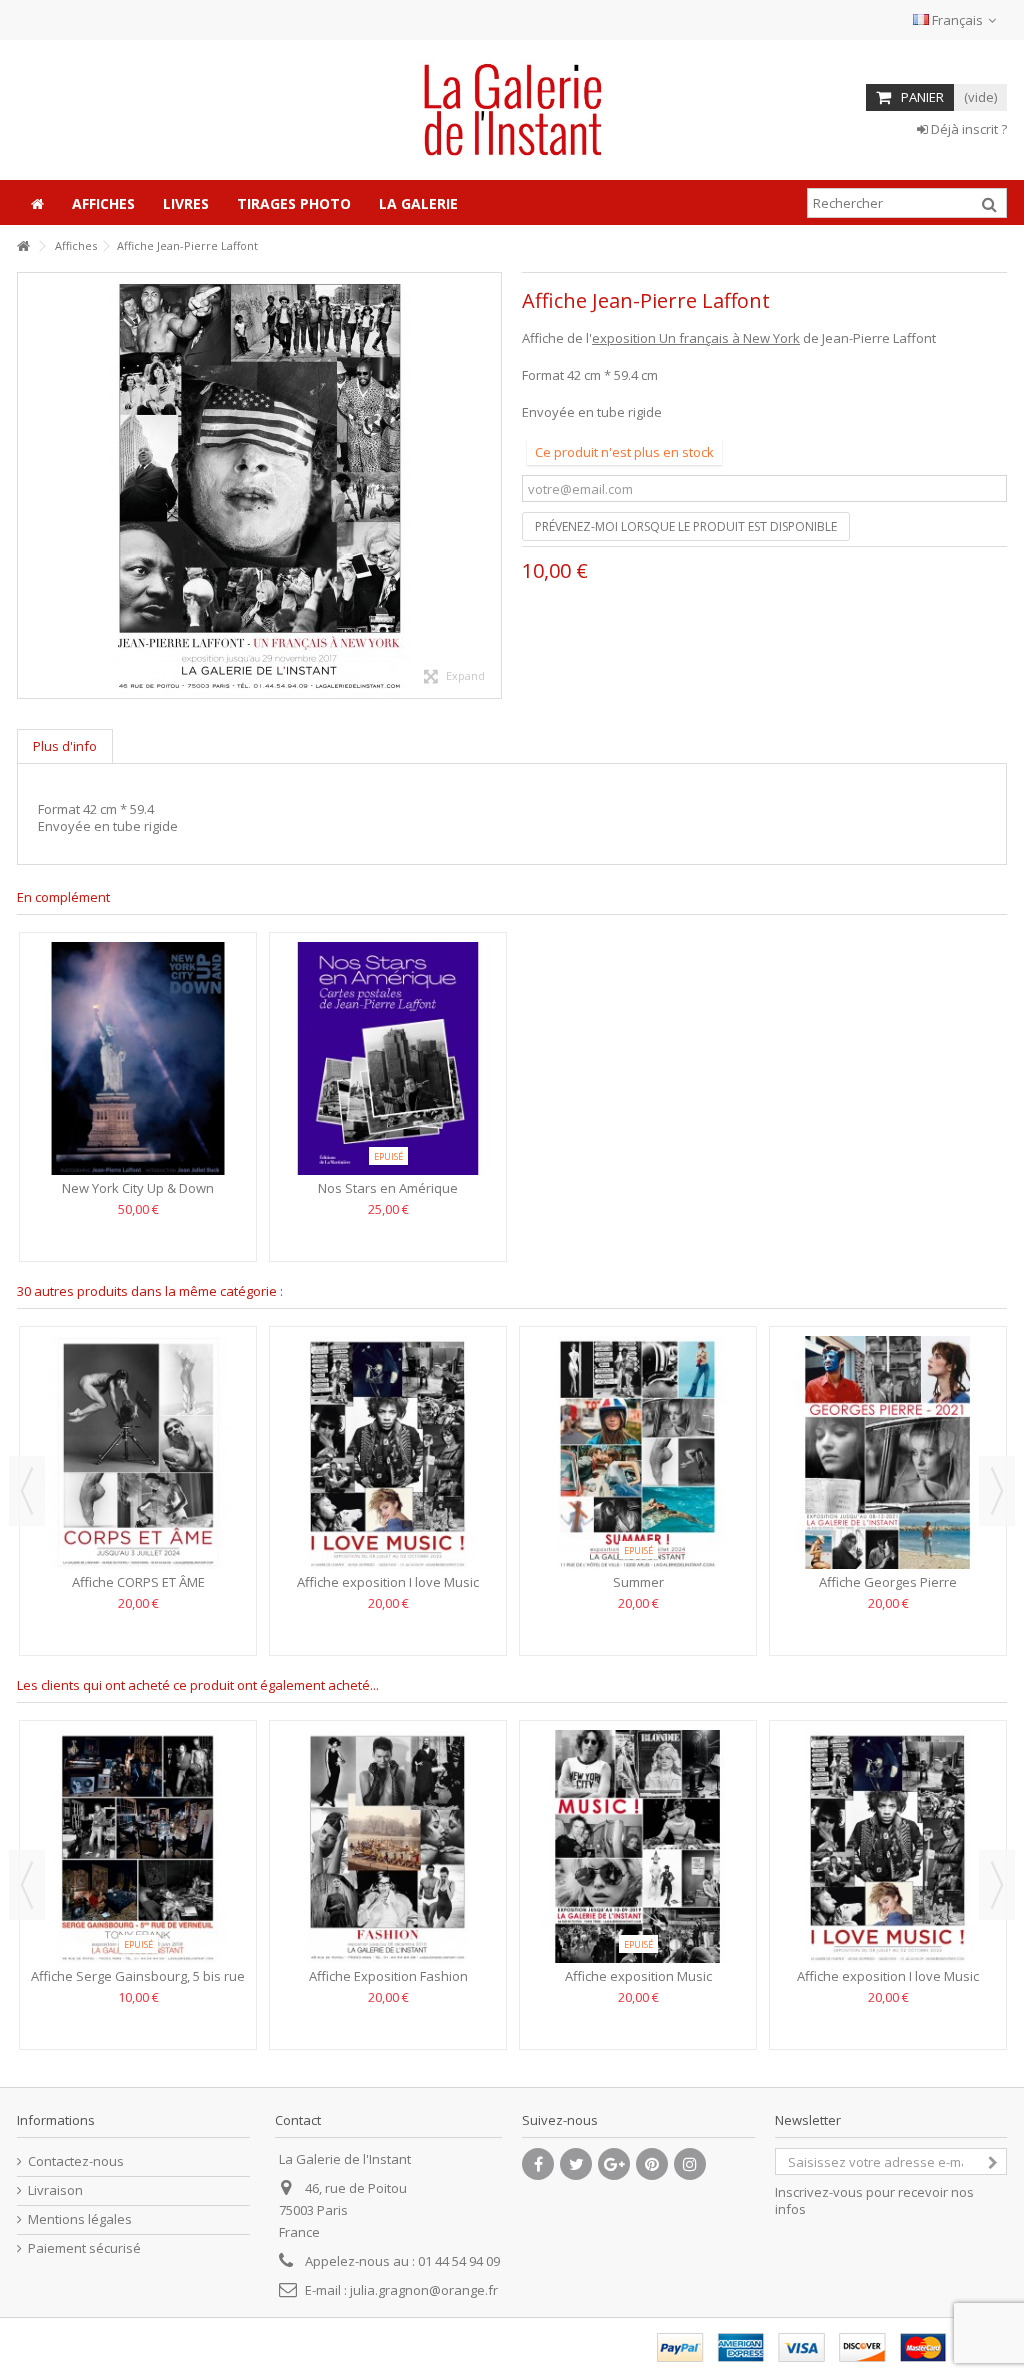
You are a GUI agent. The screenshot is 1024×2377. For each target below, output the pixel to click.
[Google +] (614, 2164)
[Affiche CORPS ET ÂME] (138, 1452)
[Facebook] (538, 2164)
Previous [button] (27, 1491)
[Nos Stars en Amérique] (388, 1058)
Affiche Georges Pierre (888, 1582)
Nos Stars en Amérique (388, 1188)
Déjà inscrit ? (967, 129)
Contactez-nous (76, 2161)
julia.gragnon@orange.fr (424, 2290)
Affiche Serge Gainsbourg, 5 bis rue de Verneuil (138, 1984)
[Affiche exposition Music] (638, 1846)
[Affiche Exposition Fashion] (388, 1846)
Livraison (55, 2190)
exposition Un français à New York (696, 338)
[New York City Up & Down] (138, 1058)
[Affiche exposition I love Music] (388, 1452)
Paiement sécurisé (84, 2248)
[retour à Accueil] (23, 246)
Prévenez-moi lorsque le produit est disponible (686, 526)
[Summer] (638, 1452)
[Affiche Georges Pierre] (888, 1452)
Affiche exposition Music (638, 1976)
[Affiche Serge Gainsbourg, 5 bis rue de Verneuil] (138, 1846)
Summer (638, 1582)
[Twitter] (576, 2164)
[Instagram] (690, 2164)
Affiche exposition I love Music (388, 1582)
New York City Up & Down (138, 1188)
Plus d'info (65, 746)
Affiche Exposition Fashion (388, 1976)
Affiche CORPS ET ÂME (138, 1582)
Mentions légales (80, 2219)
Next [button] (997, 1491)
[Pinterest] (652, 2164)
